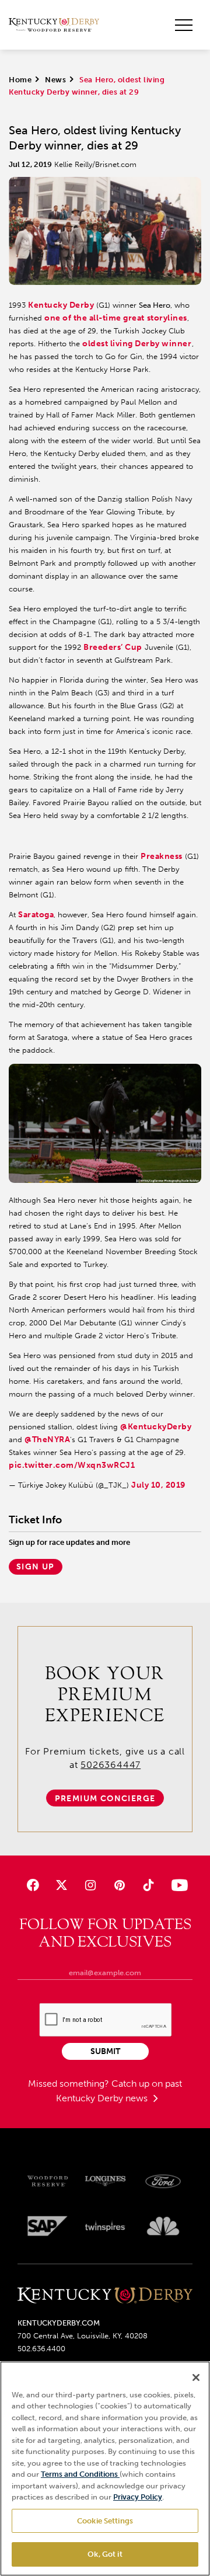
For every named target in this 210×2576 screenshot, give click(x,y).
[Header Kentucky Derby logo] (54, 25)
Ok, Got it (105, 2554)
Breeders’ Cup (113, 647)
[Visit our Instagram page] (91, 1885)
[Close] (196, 2377)
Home (20, 80)
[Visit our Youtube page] (177, 1885)
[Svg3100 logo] (163, 2226)
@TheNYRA (47, 1440)
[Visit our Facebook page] (33, 1885)
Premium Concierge (105, 1799)
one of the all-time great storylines (116, 318)
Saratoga (36, 915)
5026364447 (111, 1765)
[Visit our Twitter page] (62, 1885)
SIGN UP (36, 1567)
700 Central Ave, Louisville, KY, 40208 (83, 2336)
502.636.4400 (41, 2349)
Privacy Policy (138, 2497)
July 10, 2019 (158, 1485)
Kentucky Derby (61, 305)
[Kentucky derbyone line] (105, 2296)
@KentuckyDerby (156, 1427)
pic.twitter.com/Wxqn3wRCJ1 (72, 1465)
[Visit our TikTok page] (148, 1885)
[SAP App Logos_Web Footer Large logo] (48, 2226)
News (55, 80)
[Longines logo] (105, 2181)
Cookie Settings (105, 2521)
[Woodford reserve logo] (48, 2181)
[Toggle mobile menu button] (184, 25)
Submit (105, 2051)
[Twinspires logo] (105, 2226)
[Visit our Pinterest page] (119, 1885)
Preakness (162, 856)
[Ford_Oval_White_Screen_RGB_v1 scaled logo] (163, 2181)
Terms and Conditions (80, 2474)
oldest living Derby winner (137, 344)
